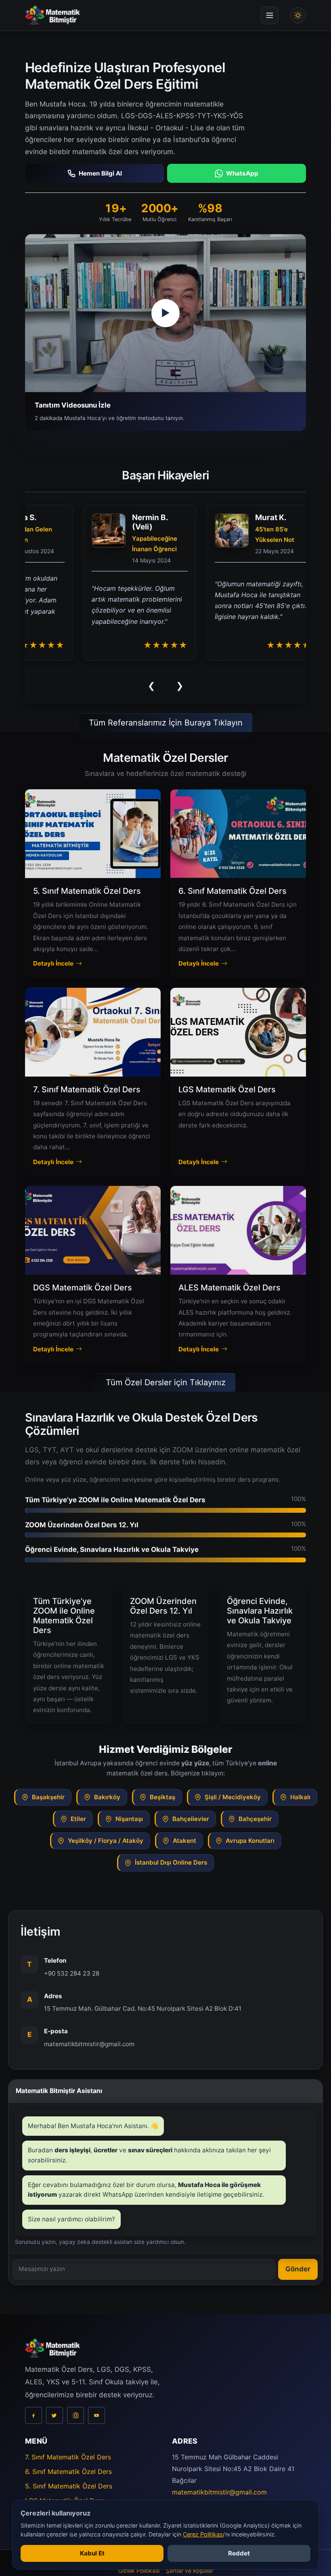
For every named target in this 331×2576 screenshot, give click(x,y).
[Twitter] (54, 2428)
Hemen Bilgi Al (100, 173)
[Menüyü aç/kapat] (270, 15)
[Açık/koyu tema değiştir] (298, 15)
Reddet (239, 2553)
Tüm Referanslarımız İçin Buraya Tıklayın (166, 735)
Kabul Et (92, 2553)
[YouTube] (96, 2428)
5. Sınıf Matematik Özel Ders (69, 2499)
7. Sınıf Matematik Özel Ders (68, 2469)
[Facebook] (34, 2428)
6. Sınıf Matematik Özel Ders (68, 2484)
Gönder (298, 2281)
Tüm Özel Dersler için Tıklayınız (166, 1395)
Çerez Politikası (203, 2534)
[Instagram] (75, 2428)
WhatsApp (242, 173)
